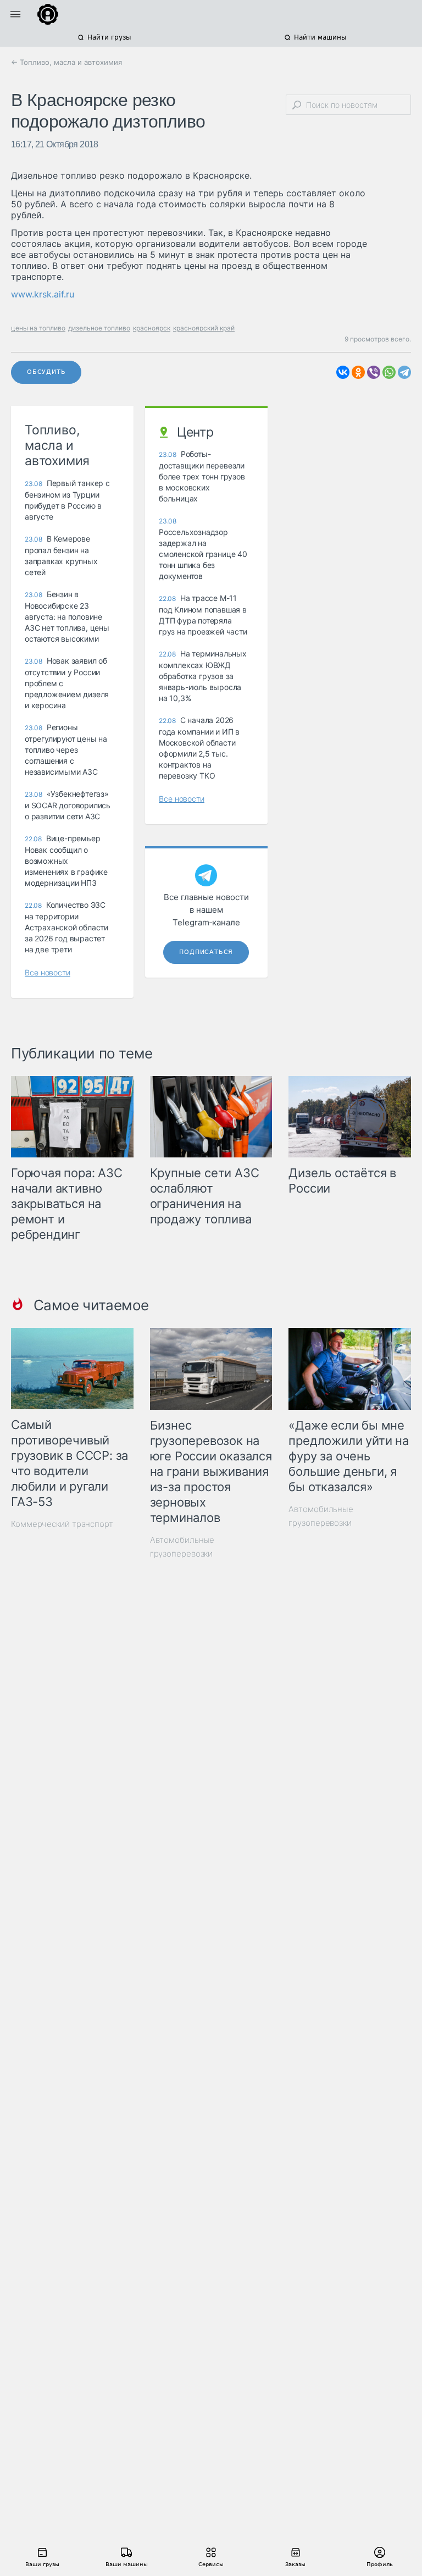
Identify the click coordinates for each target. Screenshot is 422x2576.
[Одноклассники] (358, 372)
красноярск (152, 328)
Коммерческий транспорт (62, 1524)
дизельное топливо (99, 328)
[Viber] (374, 372)
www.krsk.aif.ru (43, 294)
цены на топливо (38, 328)
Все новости (48, 972)
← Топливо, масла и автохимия (66, 62)
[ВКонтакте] (343, 372)
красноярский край (204, 328)
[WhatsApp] (389, 372)
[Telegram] (404, 372)
